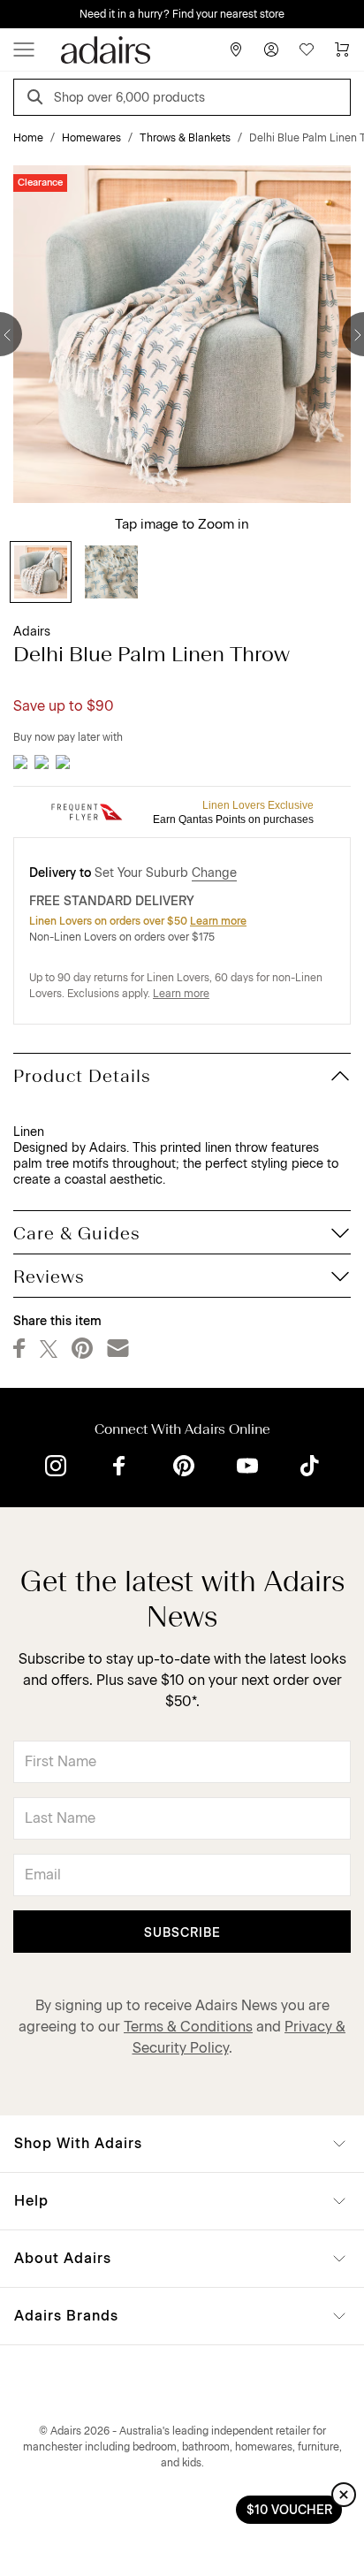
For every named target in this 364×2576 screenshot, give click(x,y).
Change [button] (214, 873)
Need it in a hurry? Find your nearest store (182, 14)
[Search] (38, 99)
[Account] (271, 50)
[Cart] (342, 50)
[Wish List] (307, 50)
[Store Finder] (236, 50)
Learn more (218, 921)
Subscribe (182, 1933)
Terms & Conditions (188, 2027)
